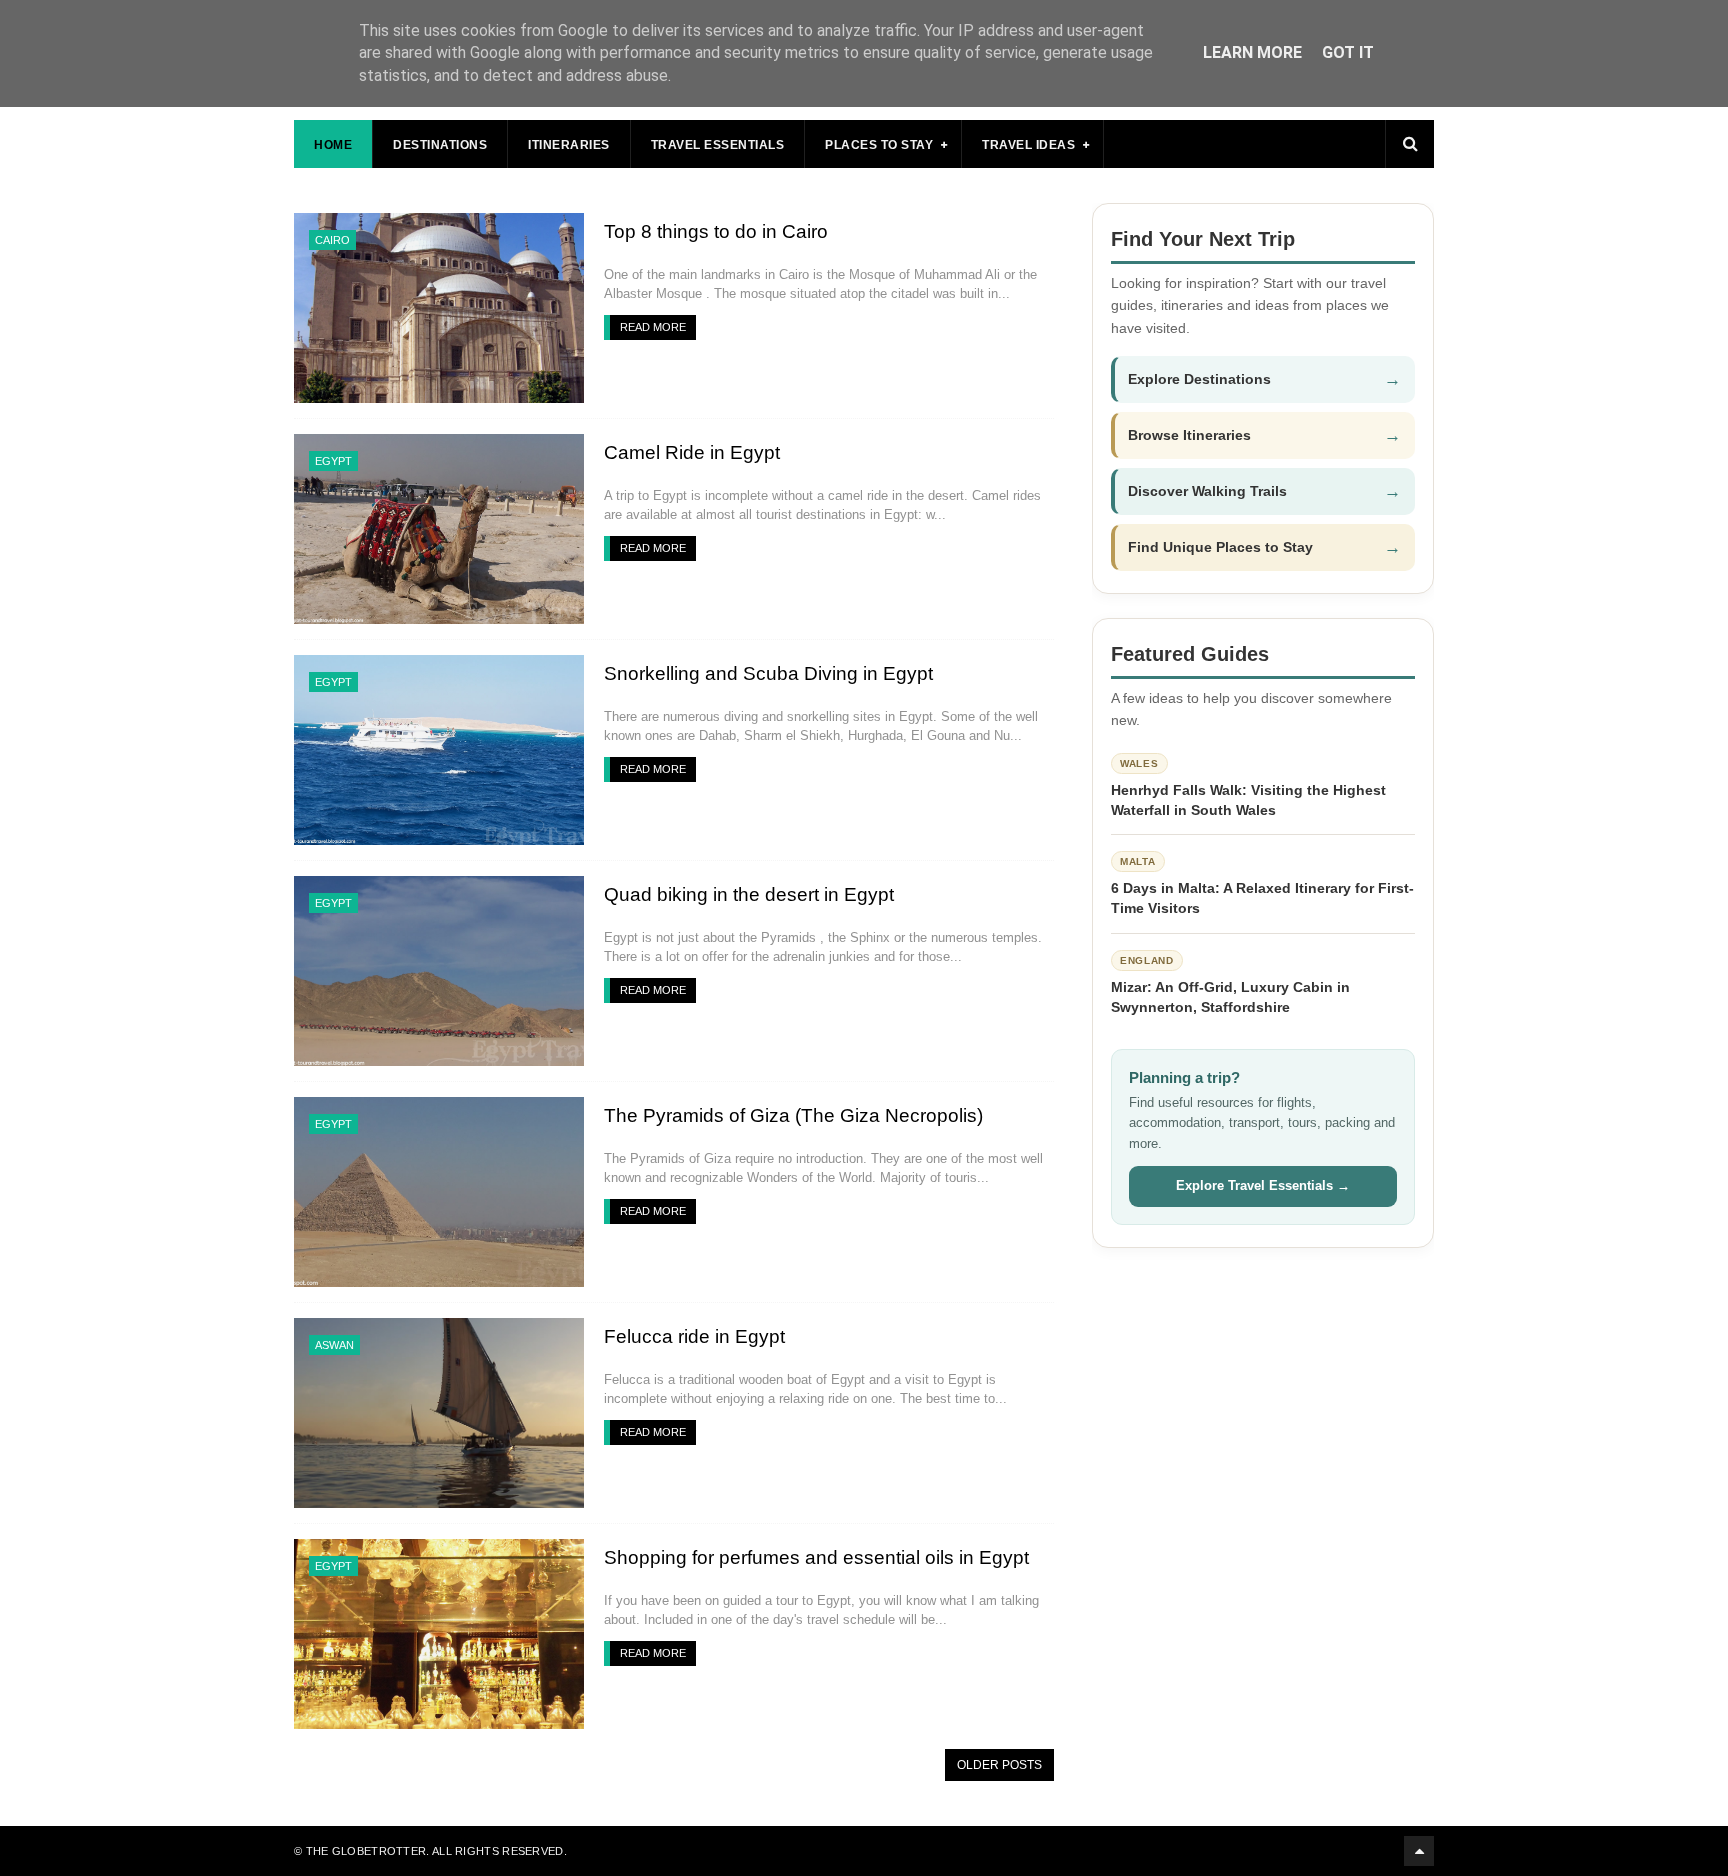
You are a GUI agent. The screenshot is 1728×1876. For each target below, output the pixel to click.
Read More (653, 327)
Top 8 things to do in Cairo (716, 231)
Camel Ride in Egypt (692, 452)
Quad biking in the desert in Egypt (749, 894)
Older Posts (999, 1765)
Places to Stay (879, 145)
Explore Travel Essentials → (1263, 1185)
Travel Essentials (718, 145)
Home (333, 145)
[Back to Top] (1419, 1851)
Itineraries (569, 145)
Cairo (332, 240)
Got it (1348, 52)
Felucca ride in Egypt (694, 1336)
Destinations (440, 145)
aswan (334, 1345)
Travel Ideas (1028, 145)
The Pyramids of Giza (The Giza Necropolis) (793, 1115)
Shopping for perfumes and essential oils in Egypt (816, 1557)
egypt (333, 461)
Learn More (1252, 52)
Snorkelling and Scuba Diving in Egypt (768, 673)
